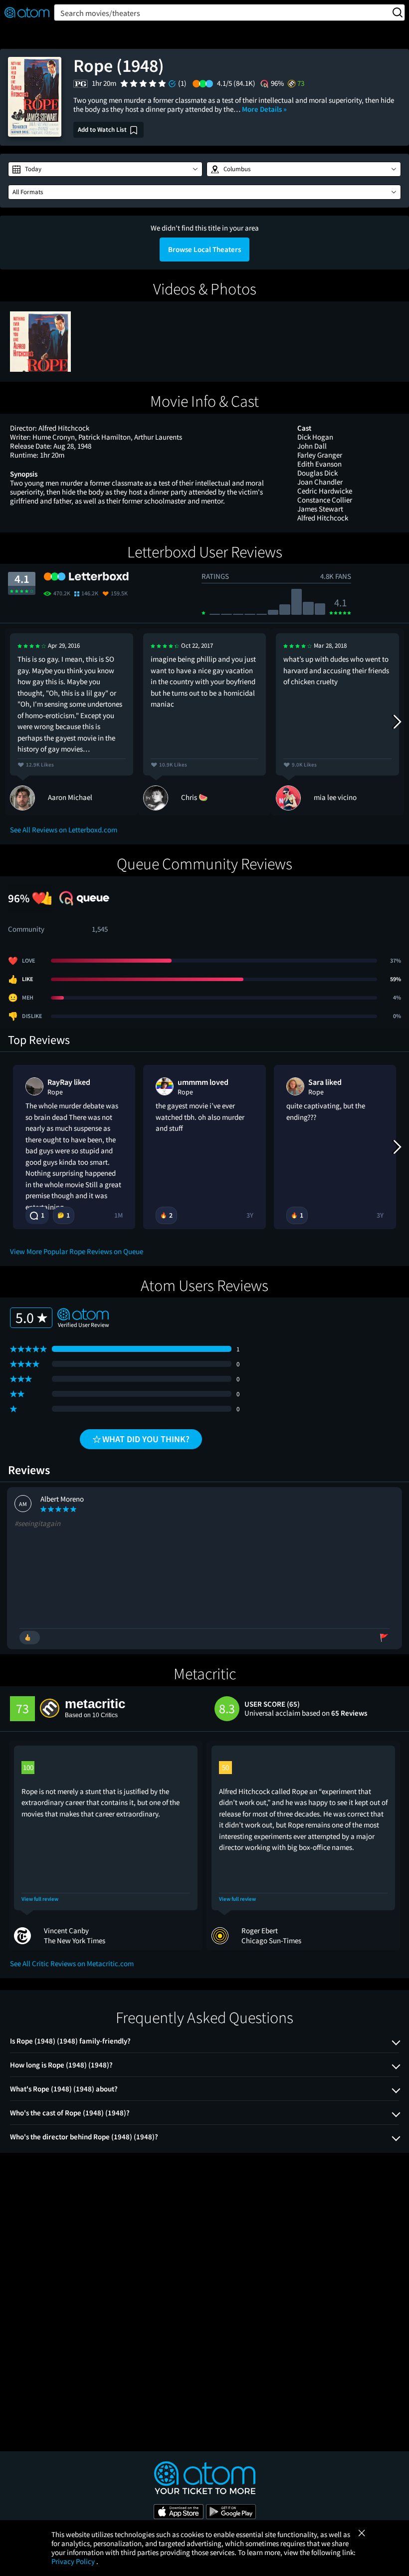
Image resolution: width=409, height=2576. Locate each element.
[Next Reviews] (397, 722)
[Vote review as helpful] (30, 1638)
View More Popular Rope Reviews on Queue (77, 1251)
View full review (40, 1899)
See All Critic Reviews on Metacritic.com (72, 1963)
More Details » (264, 109)
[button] (105, 169)
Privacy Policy (74, 2561)
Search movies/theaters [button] (100, 13)
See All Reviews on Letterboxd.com (64, 830)
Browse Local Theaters (204, 249)
